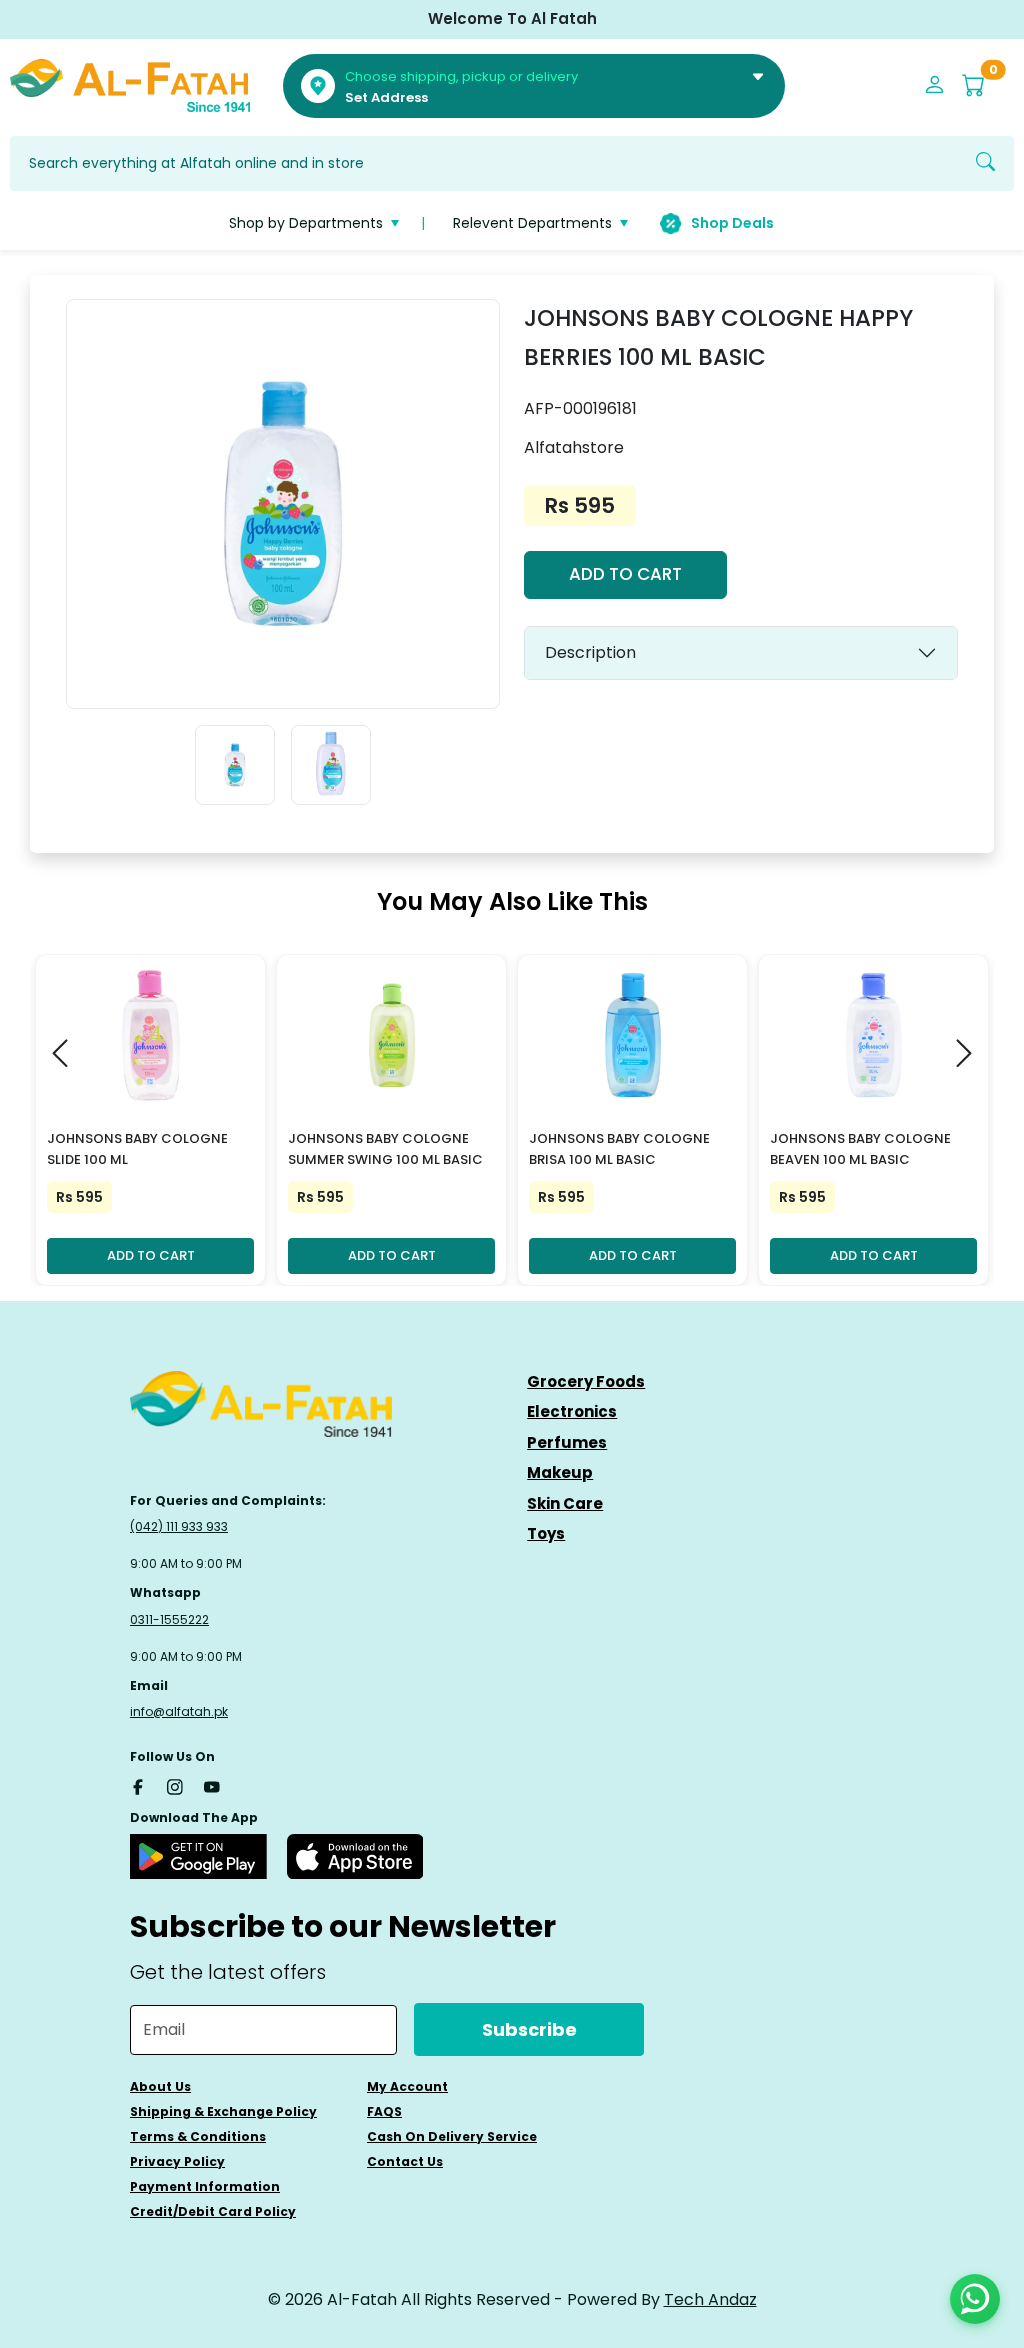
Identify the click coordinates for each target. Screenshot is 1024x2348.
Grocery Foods (586, 1381)
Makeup (560, 1472)
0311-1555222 (169, 1619)
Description (590, 652)
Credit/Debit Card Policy (213, 2211)
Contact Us (405, 2161)
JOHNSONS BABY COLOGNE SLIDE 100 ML (137, 1149)
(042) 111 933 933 (179, 1526)
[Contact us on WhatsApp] (975, 2299)
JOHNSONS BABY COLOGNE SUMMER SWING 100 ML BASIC (385, 1149)
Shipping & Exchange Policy (223, 2111)
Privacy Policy (177, 2161)
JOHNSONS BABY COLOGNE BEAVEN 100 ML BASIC (860, 1149)
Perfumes (567, 1442)
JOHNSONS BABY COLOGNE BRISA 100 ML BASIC (619, 1149)
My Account (407, 2086)
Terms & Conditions (198, 2136)
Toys (546, 1533)
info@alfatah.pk (179, 1711)
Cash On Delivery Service (452, 2136)
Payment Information (205, 2186)
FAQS (384, 2111)
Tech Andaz (710, 2299)
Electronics (572, 1411)
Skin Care (565, 1503)
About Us (160, 2086)
